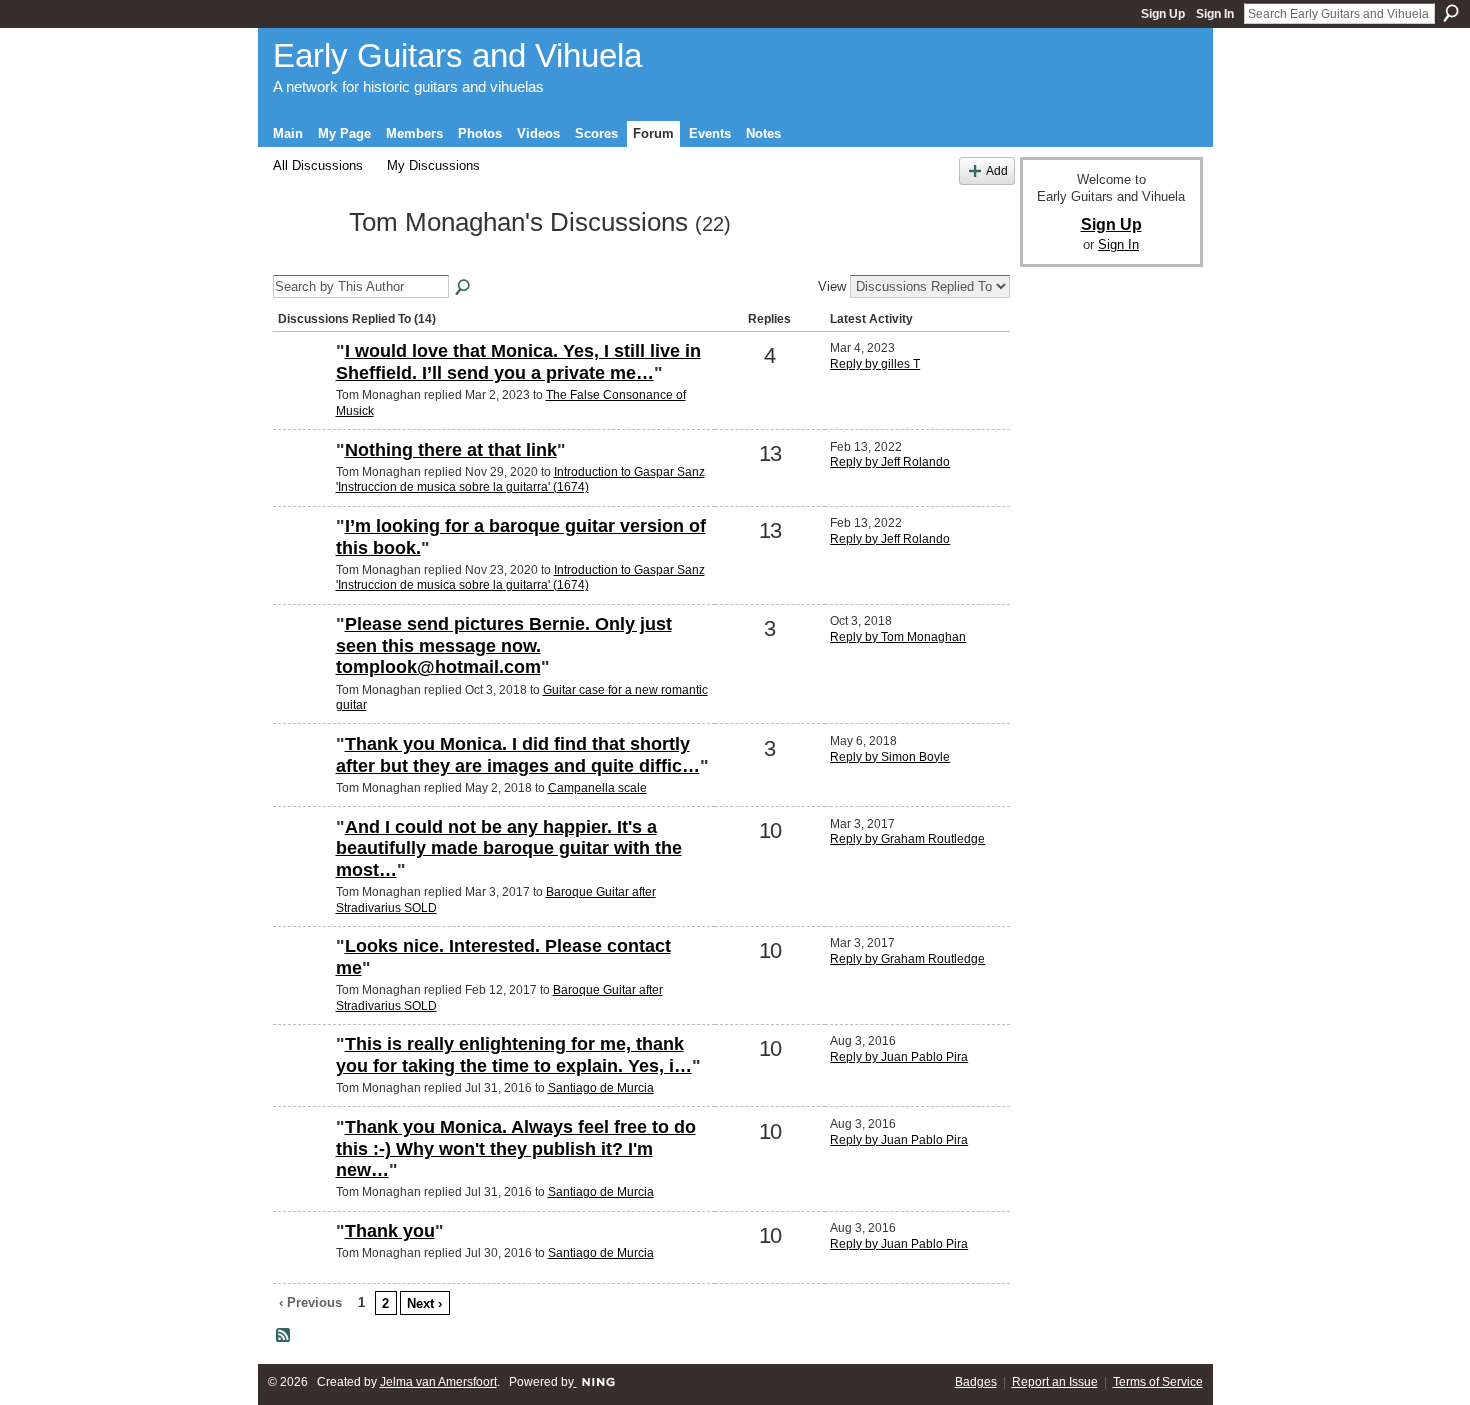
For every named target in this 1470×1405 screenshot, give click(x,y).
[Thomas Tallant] (302, 484)
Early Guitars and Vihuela (457, 55)
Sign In (1215, 14)
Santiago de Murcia (601, 1088)
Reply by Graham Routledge (907, 839)
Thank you (390, 1231)
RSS (284, 1336)
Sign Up (1163, 14)
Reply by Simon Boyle (890, 757)
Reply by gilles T (875, 364)
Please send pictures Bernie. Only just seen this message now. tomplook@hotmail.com (504, 645)
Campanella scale (597, 788)
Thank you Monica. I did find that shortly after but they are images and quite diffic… (518, 755)
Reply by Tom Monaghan (898, 637)
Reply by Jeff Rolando (890, 462)
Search (1451, 13)
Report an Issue (1055, 1382)
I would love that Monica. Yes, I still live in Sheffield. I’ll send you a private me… (518, 362)
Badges (976, 1382)
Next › (424, 1303)
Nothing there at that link (451, 450)
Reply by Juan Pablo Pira (899, 1057)
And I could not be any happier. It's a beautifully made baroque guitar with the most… (509, 848)
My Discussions (433, 165)
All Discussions (318, 165)
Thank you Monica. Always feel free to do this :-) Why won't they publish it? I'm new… (516, 1148)
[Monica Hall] (302, 1078)
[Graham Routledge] (302, 861)
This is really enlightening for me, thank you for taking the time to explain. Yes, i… (514, 1055)
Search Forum (464, 288)
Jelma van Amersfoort (438, 1382)
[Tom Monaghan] (305, 259)
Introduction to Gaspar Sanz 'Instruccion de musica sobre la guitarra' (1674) (520, 480)
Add (997, 170)
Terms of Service (1158, 1382)
